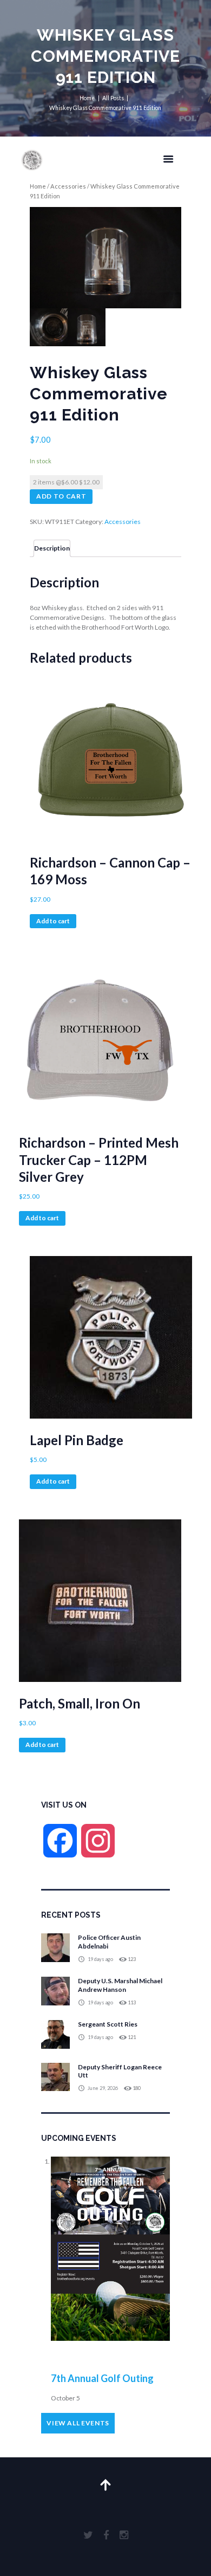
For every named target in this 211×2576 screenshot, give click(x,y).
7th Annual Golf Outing (102, 2378)
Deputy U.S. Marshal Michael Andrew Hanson (120, 1985)
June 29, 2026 (103, 2088)
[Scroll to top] (106, 2473)
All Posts (113, 98)
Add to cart (61, 496)
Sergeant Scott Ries (108, 2024)
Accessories (68, 186)
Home (87, 98)
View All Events (78, 2423)
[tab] (52, 548)
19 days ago (100, 1959)
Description (52, 548)
